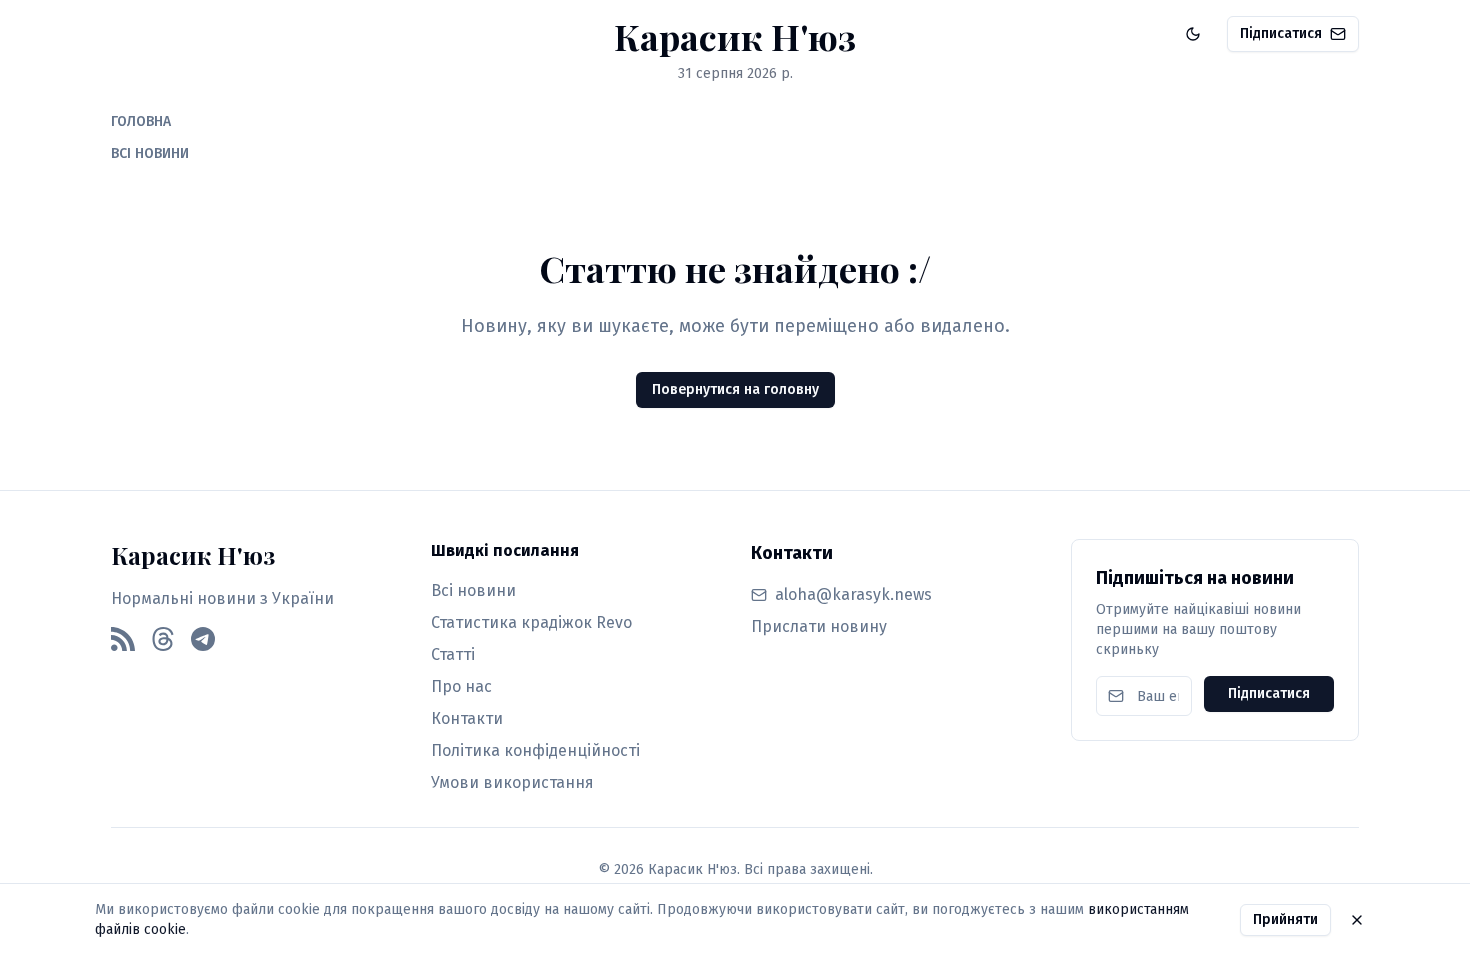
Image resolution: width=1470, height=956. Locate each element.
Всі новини (473, 590)
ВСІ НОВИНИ (150, 153)
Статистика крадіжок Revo (531, 622)
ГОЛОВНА (141, 121)
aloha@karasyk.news (853, 594)
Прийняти (1285, 919)
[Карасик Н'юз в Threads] (163, 639)
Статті (453, 654)
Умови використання (512, 782)
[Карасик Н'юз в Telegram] (203, 639)
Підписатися (1281, 33)
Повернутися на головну (735, 389)
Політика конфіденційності (535, 750)
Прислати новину (819, 626)
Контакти (467, 718)
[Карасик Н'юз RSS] (123, 639)
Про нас (461, 686)
